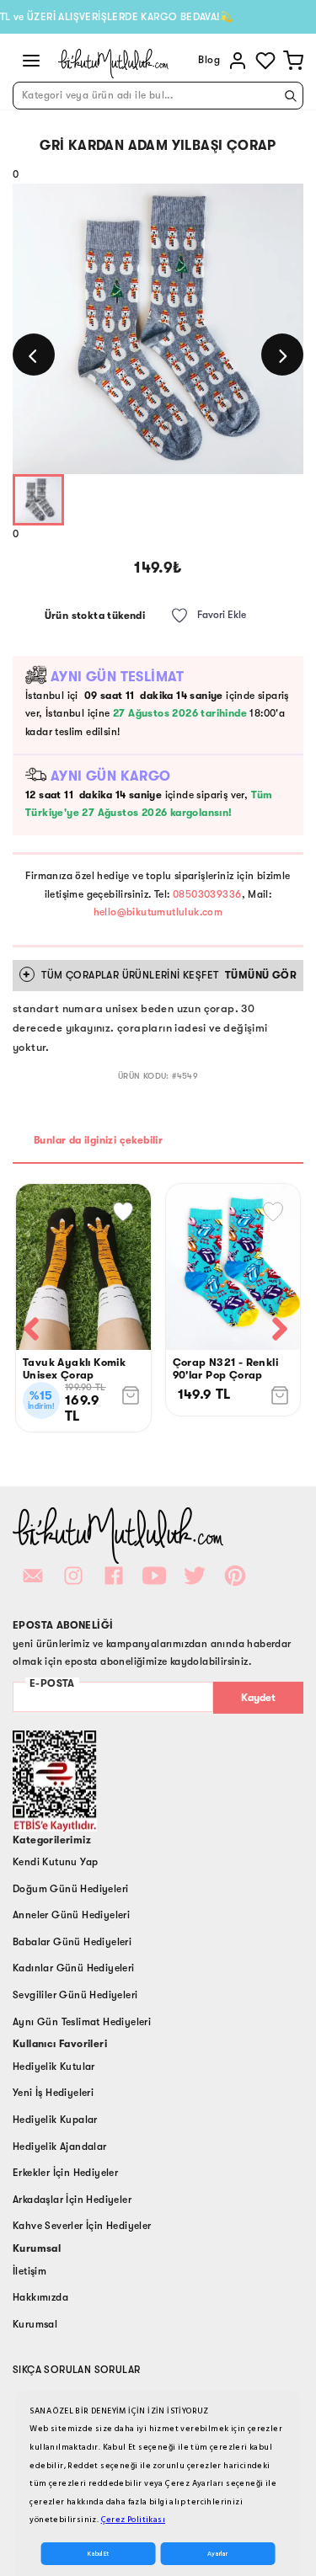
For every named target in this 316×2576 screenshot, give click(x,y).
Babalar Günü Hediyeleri (72, 1942)
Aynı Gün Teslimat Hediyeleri (82, 2022)
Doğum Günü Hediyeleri (70, 1889)
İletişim (29, 2271)
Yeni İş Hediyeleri (53, 2093)
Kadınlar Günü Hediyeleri (74, 1968)
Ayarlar (217, 2554)
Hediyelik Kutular (54, 2067)
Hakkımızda (40, 2297)
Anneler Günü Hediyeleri (71, 1915)
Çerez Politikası (133, 2520)
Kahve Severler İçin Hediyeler (82, 2226)
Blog (209, 60)
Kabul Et (98, 2554)
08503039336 (207, 894)
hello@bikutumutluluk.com (158, 912)
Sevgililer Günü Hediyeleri (75, 1995)
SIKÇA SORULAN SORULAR (76, 2370)
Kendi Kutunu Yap (55, 1862)
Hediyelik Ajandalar (60, 2147)
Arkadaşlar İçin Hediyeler (72, 2200)
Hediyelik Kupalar (55, 2120)
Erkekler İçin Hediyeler (65, 2173)
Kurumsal (35, 2324)
